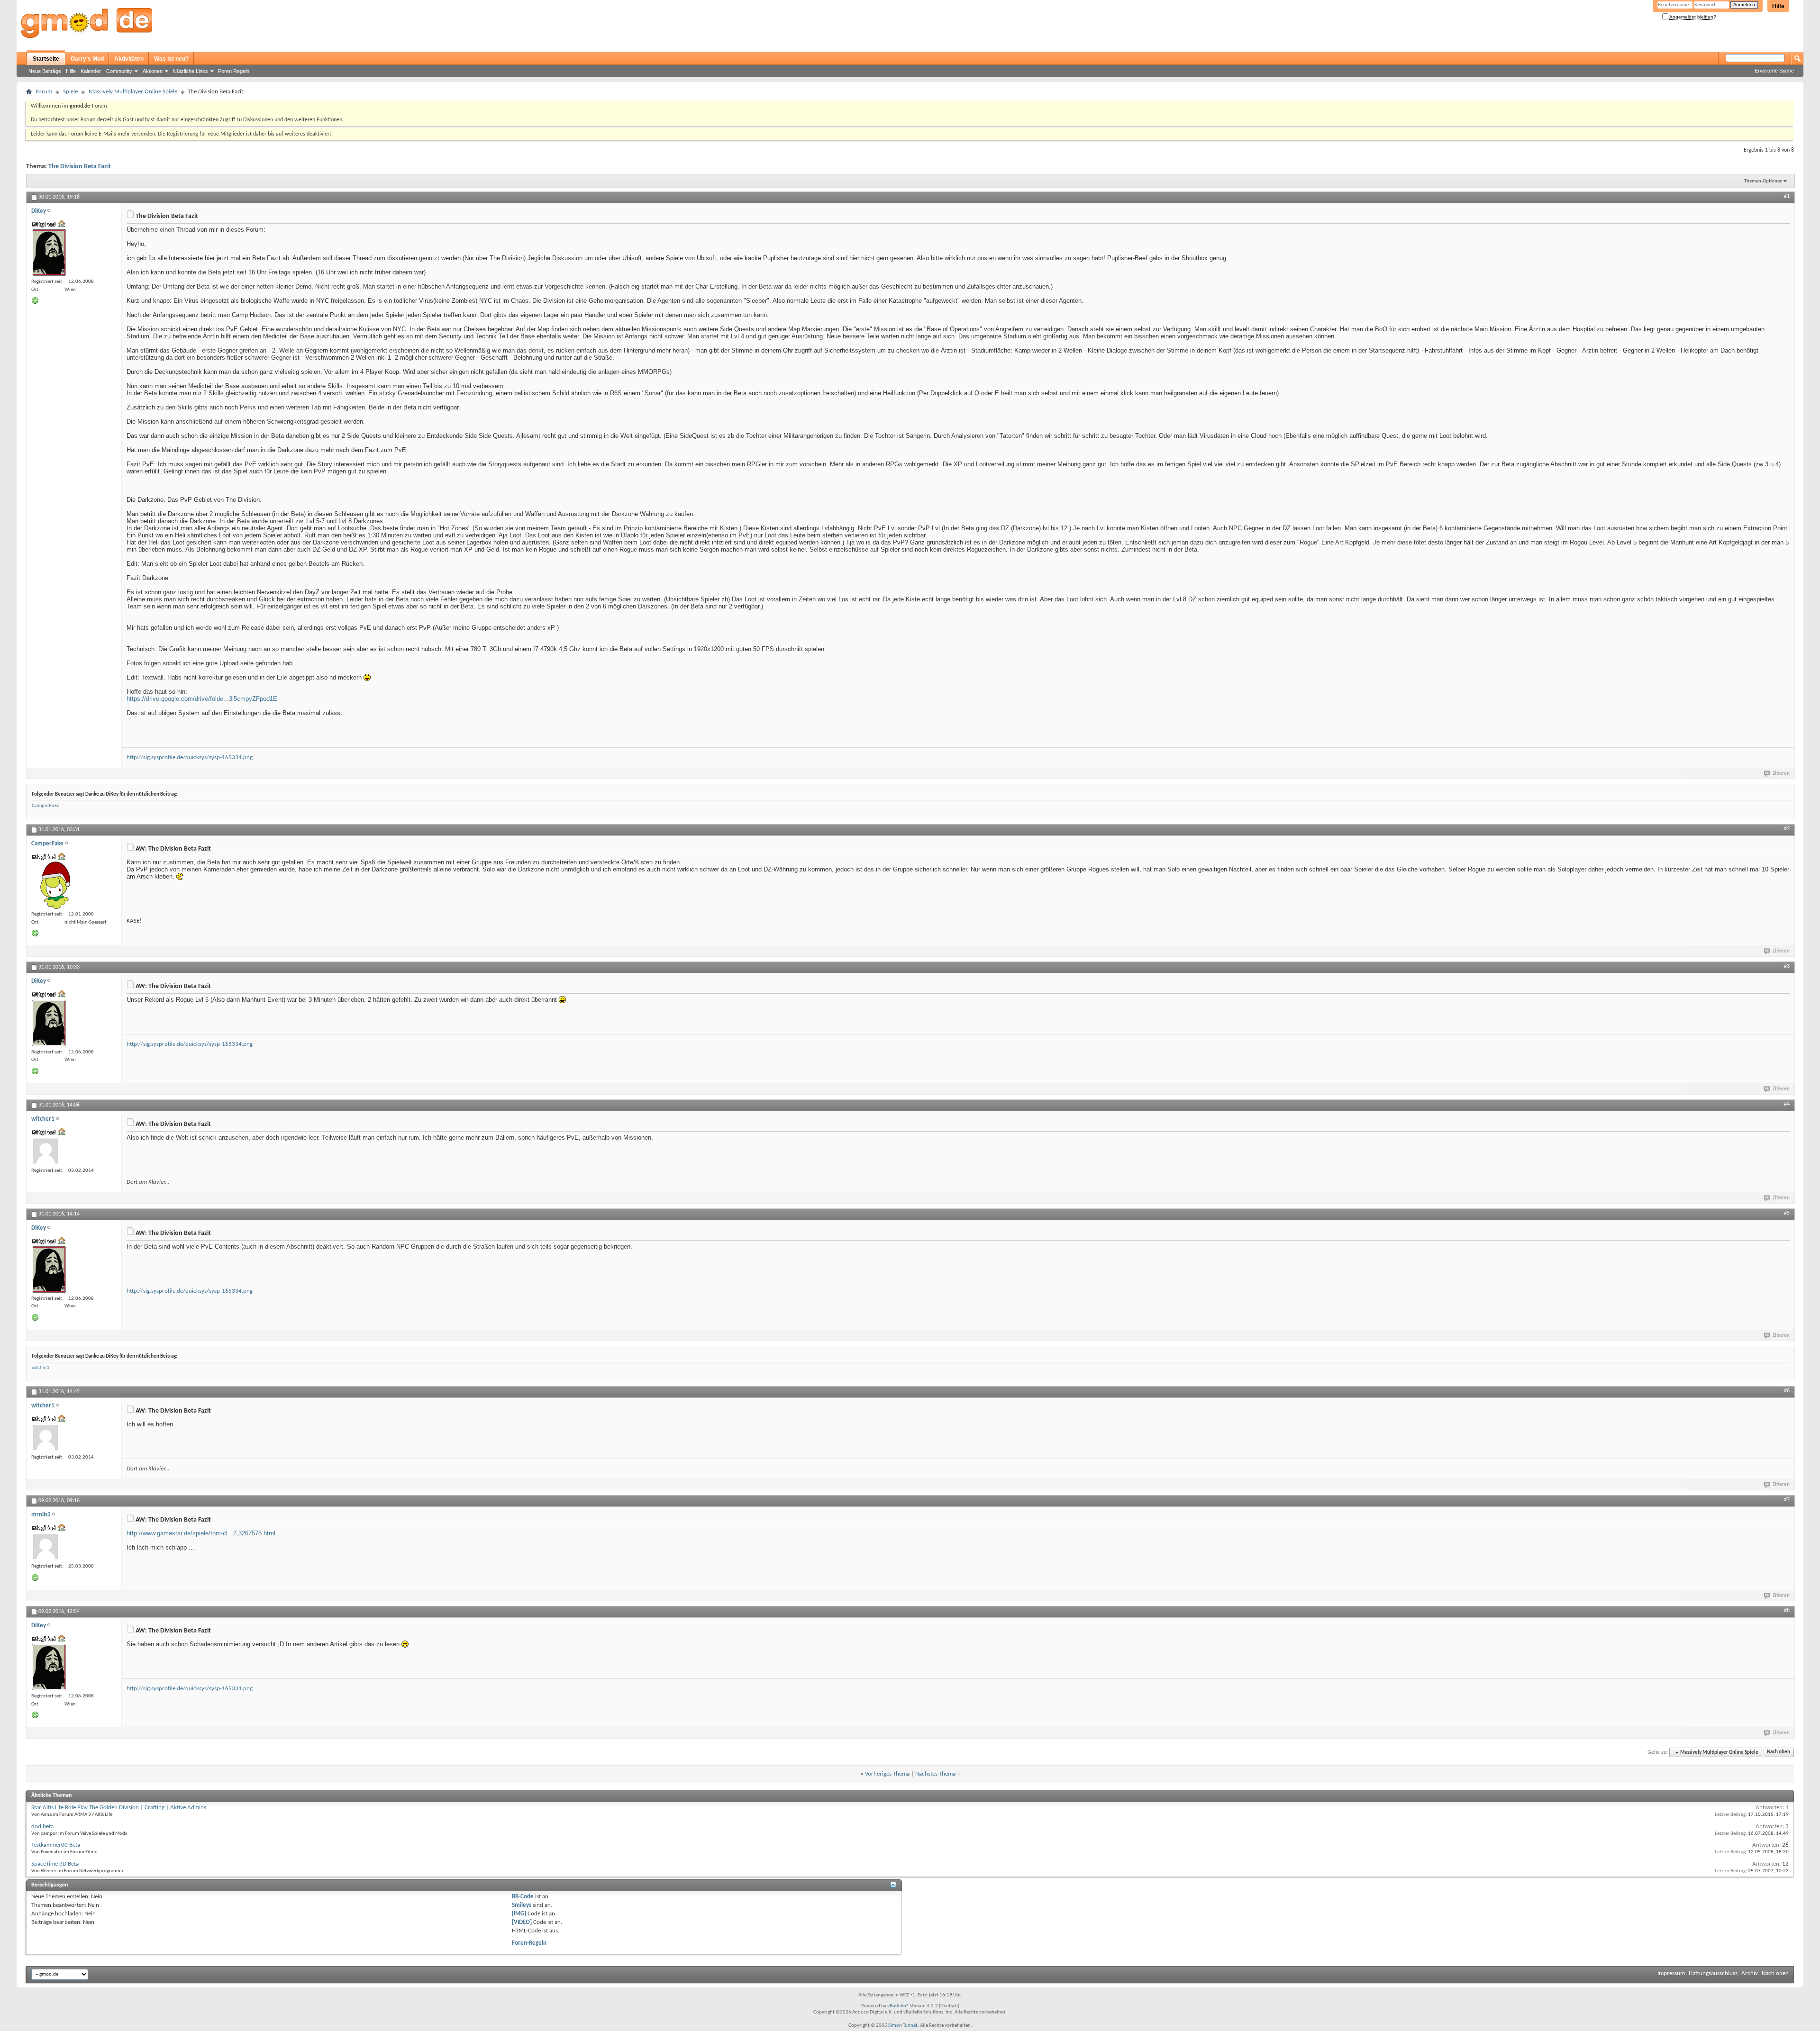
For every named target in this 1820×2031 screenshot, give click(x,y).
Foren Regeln (234, 71)
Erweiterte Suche (1774, 71)
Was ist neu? (171, 59)
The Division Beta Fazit (80, 167)
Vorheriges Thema (887, 1774)
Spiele (70, 92)
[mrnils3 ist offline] (45, 1547)
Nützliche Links (191, 71)
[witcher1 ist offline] (45, 1151)
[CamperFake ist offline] (55, 885)
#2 (1787, 829)
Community (119, 71)
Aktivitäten (129, 59)
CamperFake (46, 805)
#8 (1787, 1611)
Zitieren (1781, 774)
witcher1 (41, 1367)
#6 (1787, 1391)
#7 (1787, 1500)
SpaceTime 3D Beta (55, 1864)
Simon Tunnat (903, 2026)
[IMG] (519, 1914)
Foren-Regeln (529, 1943)
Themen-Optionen (1763, 181)
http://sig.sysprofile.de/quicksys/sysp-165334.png (190, 757)
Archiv (1750, 1973)
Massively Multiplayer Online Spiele (133, 92)
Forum (44, 92)
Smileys (522, 1905)
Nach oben (1779, 1753)
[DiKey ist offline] (49, 253)
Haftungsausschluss (1713, 1973)
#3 (1787, 966)
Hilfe (1778, 6)
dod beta (42, 1827)
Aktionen (153, 71)
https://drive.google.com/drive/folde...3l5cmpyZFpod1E (202, 699)
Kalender (91, 71)
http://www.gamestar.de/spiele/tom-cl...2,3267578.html (201, 1533)
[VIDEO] (522, 1922)
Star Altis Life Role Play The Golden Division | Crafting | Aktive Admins (119, 1808)
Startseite (46, 59)
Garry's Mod (87, 59)
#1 (1787, 196)
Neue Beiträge (45, 71)
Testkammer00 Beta (56, 1845)
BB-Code (523, 1897)
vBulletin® (898, 2006)
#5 (1787, 1213)
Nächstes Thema (935, 1774)
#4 (1787, 1104)
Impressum (1671, 1973)
